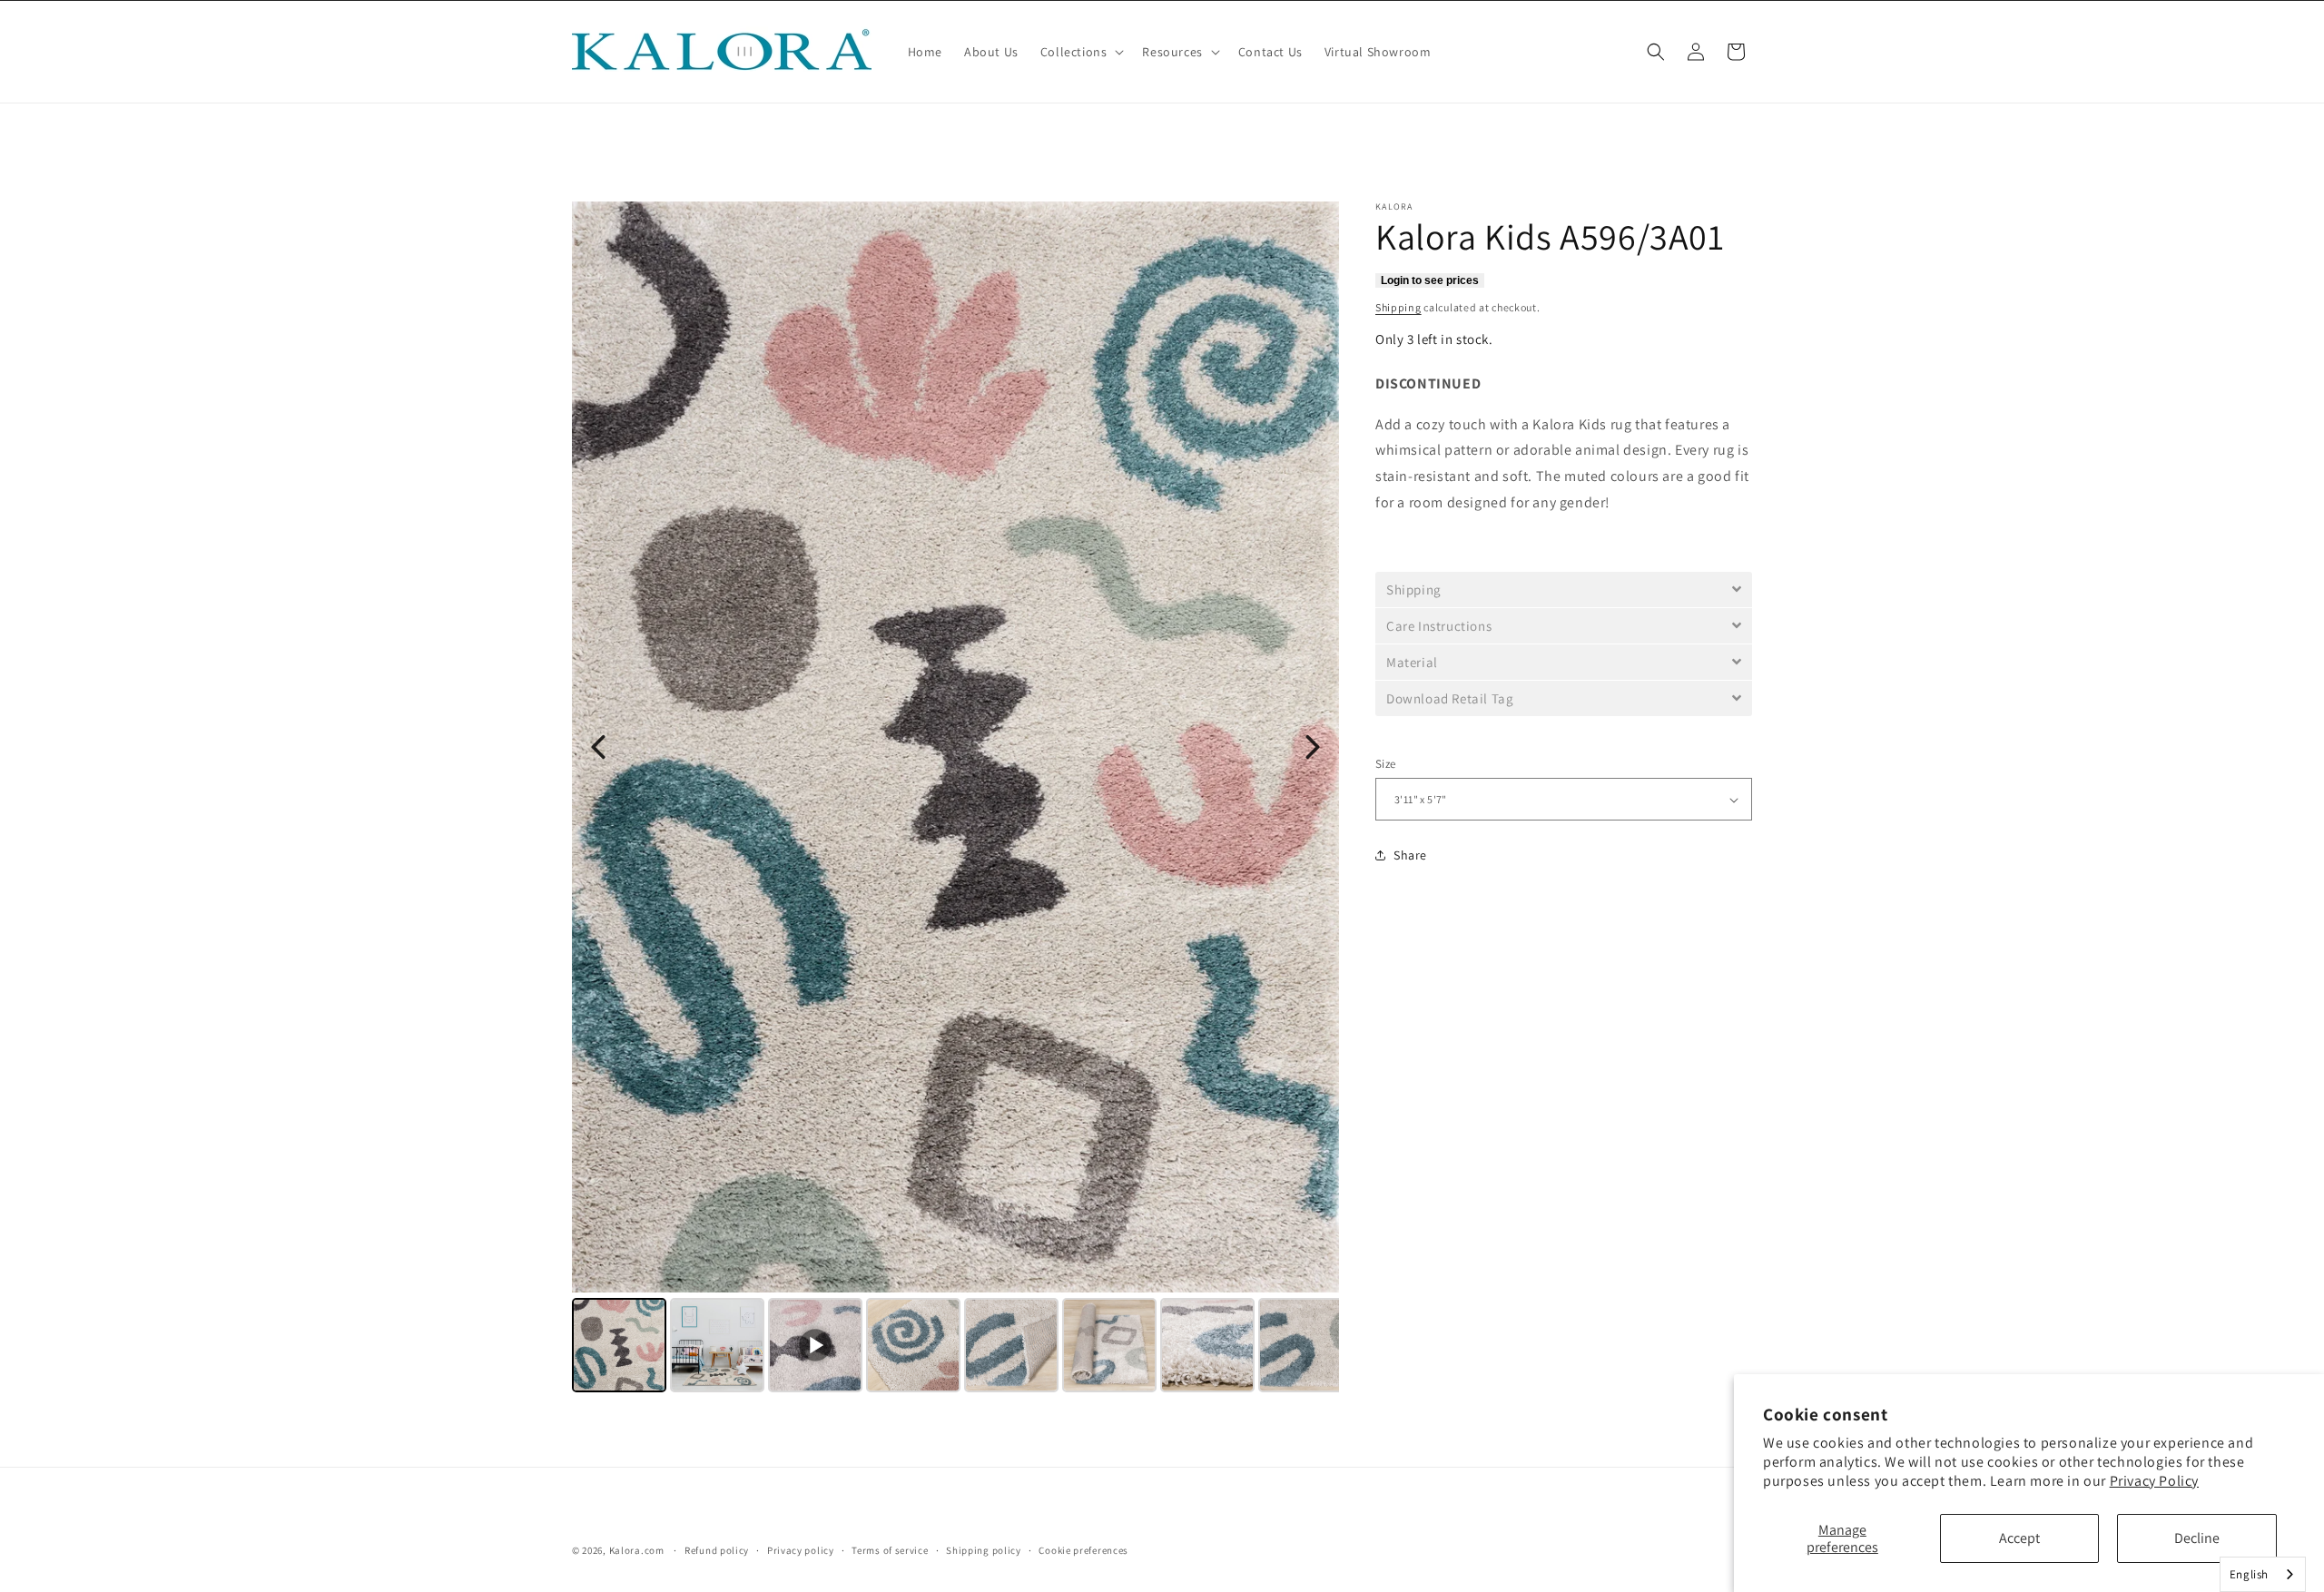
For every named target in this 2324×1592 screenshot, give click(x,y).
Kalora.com (637, 1550)
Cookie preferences (1083, 1550)
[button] (1081, 52)
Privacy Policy (2154, 1481)
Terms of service (890, 1550)
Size (1386, 764)
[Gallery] (955, 800)
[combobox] (2263, 1574)
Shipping (1398, 307)
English (2249, 1574)
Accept (2019, 1538)
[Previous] (598, 747)
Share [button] (1410, 855)
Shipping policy (984, 1550)
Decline (2197, 1538)
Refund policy (717, 1550)
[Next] (1313, 747)
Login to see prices (1430, 280)
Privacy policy (801, 1550)
